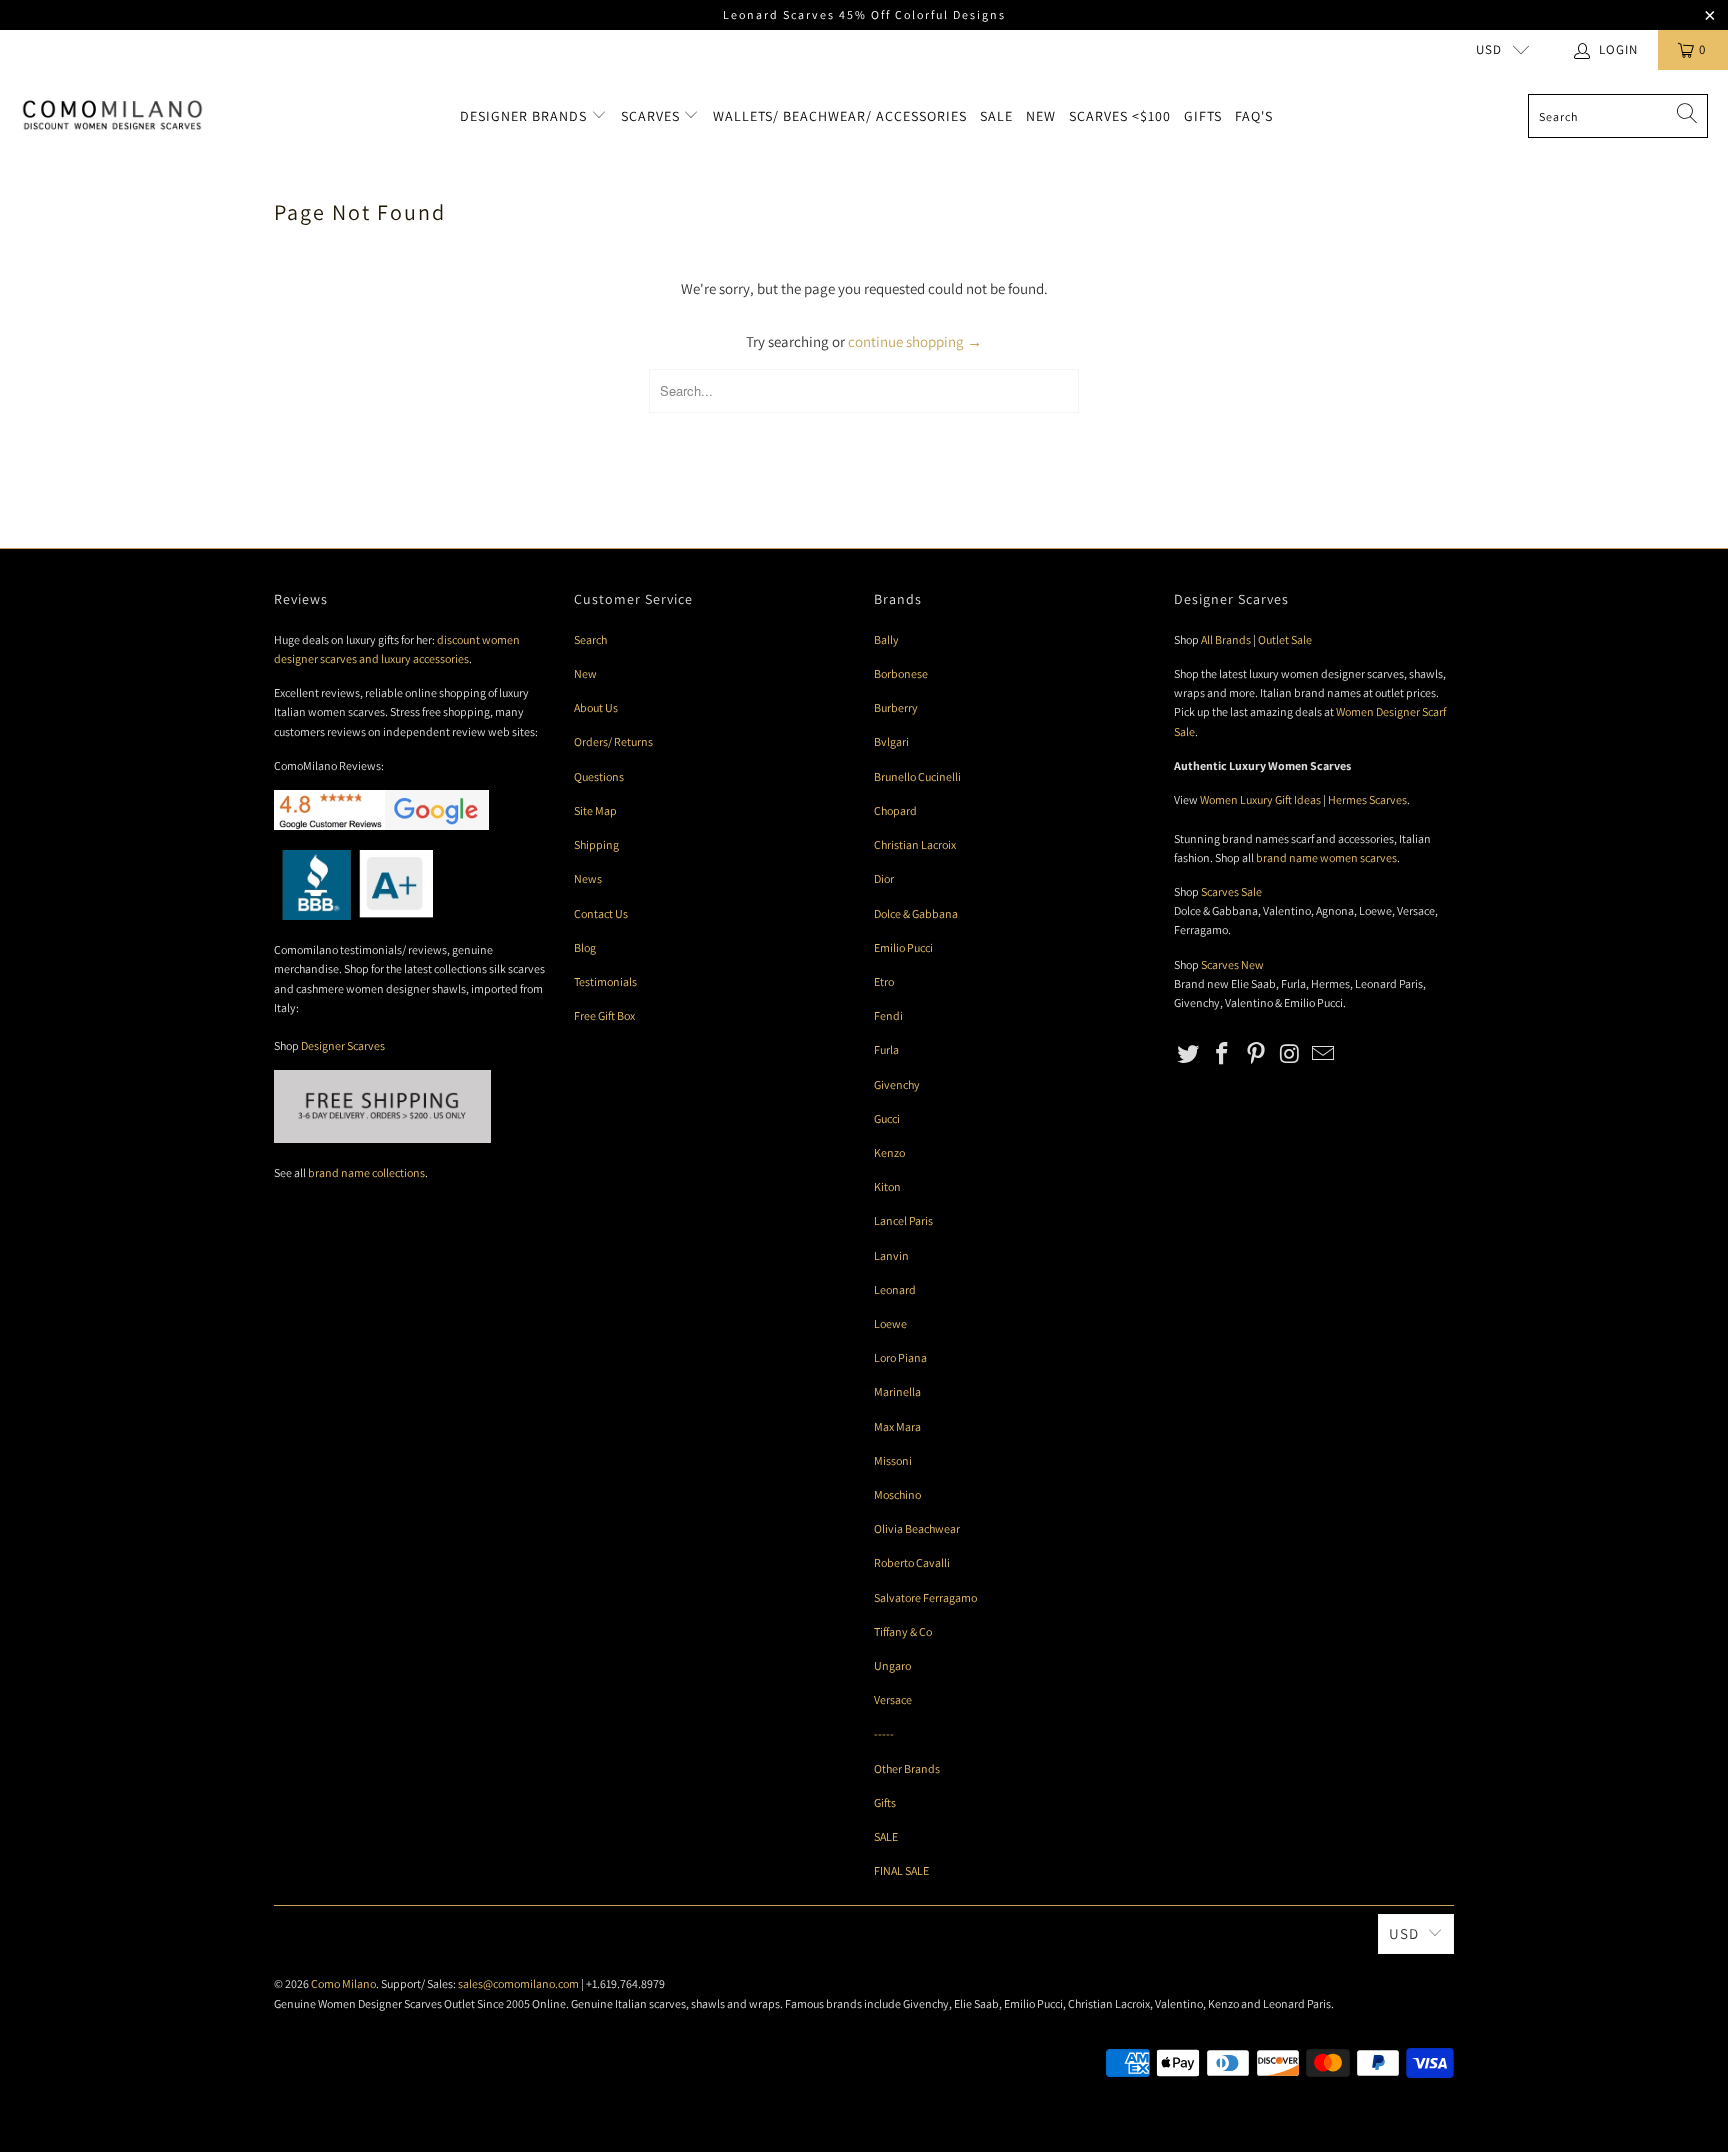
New (1041, 116)
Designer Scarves (343, 1045)
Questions (599, 776)
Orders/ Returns (613, 741)
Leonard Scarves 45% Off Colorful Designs (864, 14)
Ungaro (892, 1665)
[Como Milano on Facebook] (1223, 1054)
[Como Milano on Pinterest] (1256, 1054)
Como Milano (343, 1983)
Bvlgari (891, 741)
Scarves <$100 (1120, 116)
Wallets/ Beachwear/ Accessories (840, 116)
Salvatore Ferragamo (925, 1597)
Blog (585, 947)
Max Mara (897, 1426)
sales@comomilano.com (518, 1983)
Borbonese (901, 673)
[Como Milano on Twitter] (1189, 1054)
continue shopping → (915, 341)
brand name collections (366, 1172)
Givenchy (897, 1084)
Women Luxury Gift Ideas (1260, 799)
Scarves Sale (1231, 891)
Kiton (887, 1186)
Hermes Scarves (1367, 799)
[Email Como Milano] (1324, 1054)
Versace (893, 1699)
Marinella (897, 1391)
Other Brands (907, 1768)
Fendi (888, 1015)
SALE (886, 1836)
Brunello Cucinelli (917, 776)
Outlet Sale (1285, 639)
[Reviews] (353, 915)
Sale (996, 116)
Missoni (893, 1460)
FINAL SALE (901, 1870)
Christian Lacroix (915, 844)
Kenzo (889, 1152)
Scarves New (1232, 964)
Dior (884, 878)
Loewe (890, 1323)
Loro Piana (900, 1357)
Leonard (895, 1289)
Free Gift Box (604, 1015)
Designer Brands (525, 116)
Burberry (896, 707)
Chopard (895, 810)
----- (884, 1733)
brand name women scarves (1326, 857)
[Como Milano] (112, 116)
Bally (886, 639)
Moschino (897, 1494)
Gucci (887, 1118)
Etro (884, 981)
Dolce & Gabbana (916, 913)
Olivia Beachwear (917, 1528)
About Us (596, 707)
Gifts (1203, 116)
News (588, 878)
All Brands (1226, 639)
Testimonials (605, 981)
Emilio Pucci (903, 947)
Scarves (652, 116)
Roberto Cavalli (912, 1562)
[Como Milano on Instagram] (1290, 1054)
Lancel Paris (903, 1220)
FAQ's (1254, 116)
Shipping (596, 844)
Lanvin (891, 1255)
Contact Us (601, 913)
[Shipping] (382, 1138)
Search (590, 639)
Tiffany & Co (903, 1631)
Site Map (595, 810)
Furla (886, 1049)
